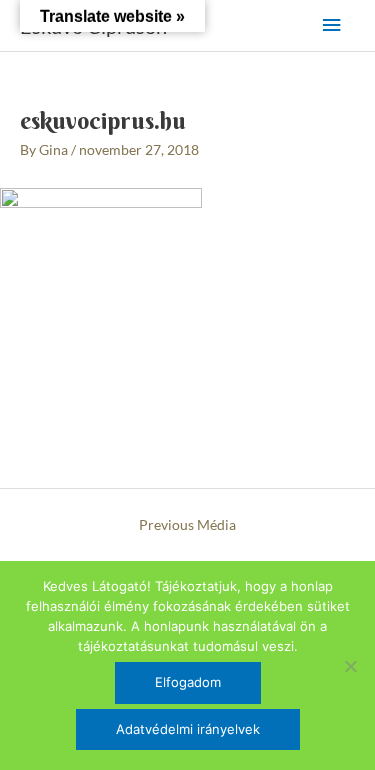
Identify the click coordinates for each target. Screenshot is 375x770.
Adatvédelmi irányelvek (188, 729)
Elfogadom (188, 682)
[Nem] (350, 666)
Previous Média (187, 524)
